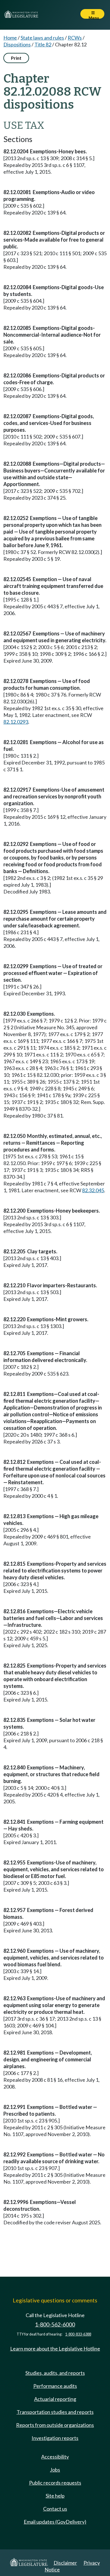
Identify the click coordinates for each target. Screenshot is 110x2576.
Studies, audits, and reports (55, 2373)
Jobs (55, 2470)
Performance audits (55, 2386)
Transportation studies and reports (55, 2412)
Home (10, 38)
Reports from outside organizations (55, 2425)
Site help (55, 2496)
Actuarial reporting (55, 2399)
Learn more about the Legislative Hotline (55, 2349)
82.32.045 (93, 1190)
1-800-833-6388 (78, 2334)
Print (16, 58)
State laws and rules (42, 38)
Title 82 (43, 44)
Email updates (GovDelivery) (55, 2522)
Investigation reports (55, 2438)
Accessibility (55, 2457)
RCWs (75, 38)
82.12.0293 (16, 722)
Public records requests (55, 2483)
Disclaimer (65, 2563)
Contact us (55, 2509)
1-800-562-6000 (55, 2324)
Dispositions (17, 44)
